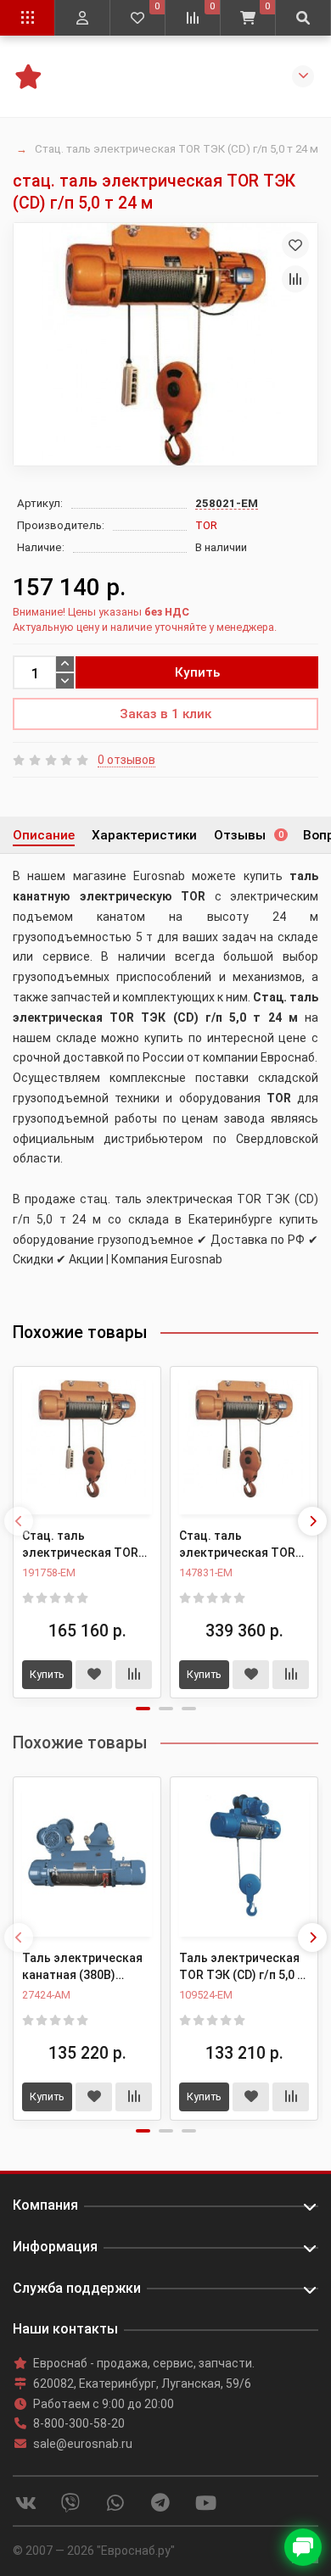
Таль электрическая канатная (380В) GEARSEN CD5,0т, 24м (83, 1967)
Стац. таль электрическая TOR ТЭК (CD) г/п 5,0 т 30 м (85, 1545)
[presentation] (19, 1521)
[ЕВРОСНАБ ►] (28, 75)
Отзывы (249, 835)
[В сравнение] (295, 279)
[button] (143, 1709)
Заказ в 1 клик (165, 714)
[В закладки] (295, 245)
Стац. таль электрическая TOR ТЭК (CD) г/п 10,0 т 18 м (239, 1545)
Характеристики (144, 835)
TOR (206, 525)
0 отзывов (126, 760)
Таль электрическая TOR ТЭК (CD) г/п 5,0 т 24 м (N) (241, 1967)
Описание (44, 835)
